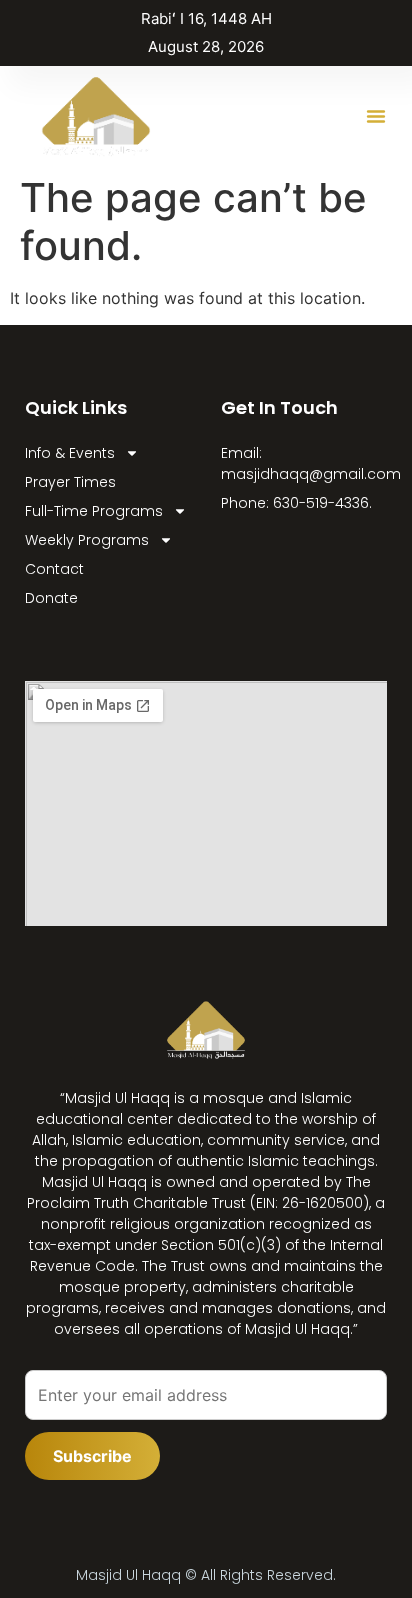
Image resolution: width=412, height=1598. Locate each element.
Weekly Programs (87, 540)
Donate (51, 598)
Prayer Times (70, 482)
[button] (376, 116)
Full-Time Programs (94, 511)
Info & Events (70, 453)
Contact (54, 569)
